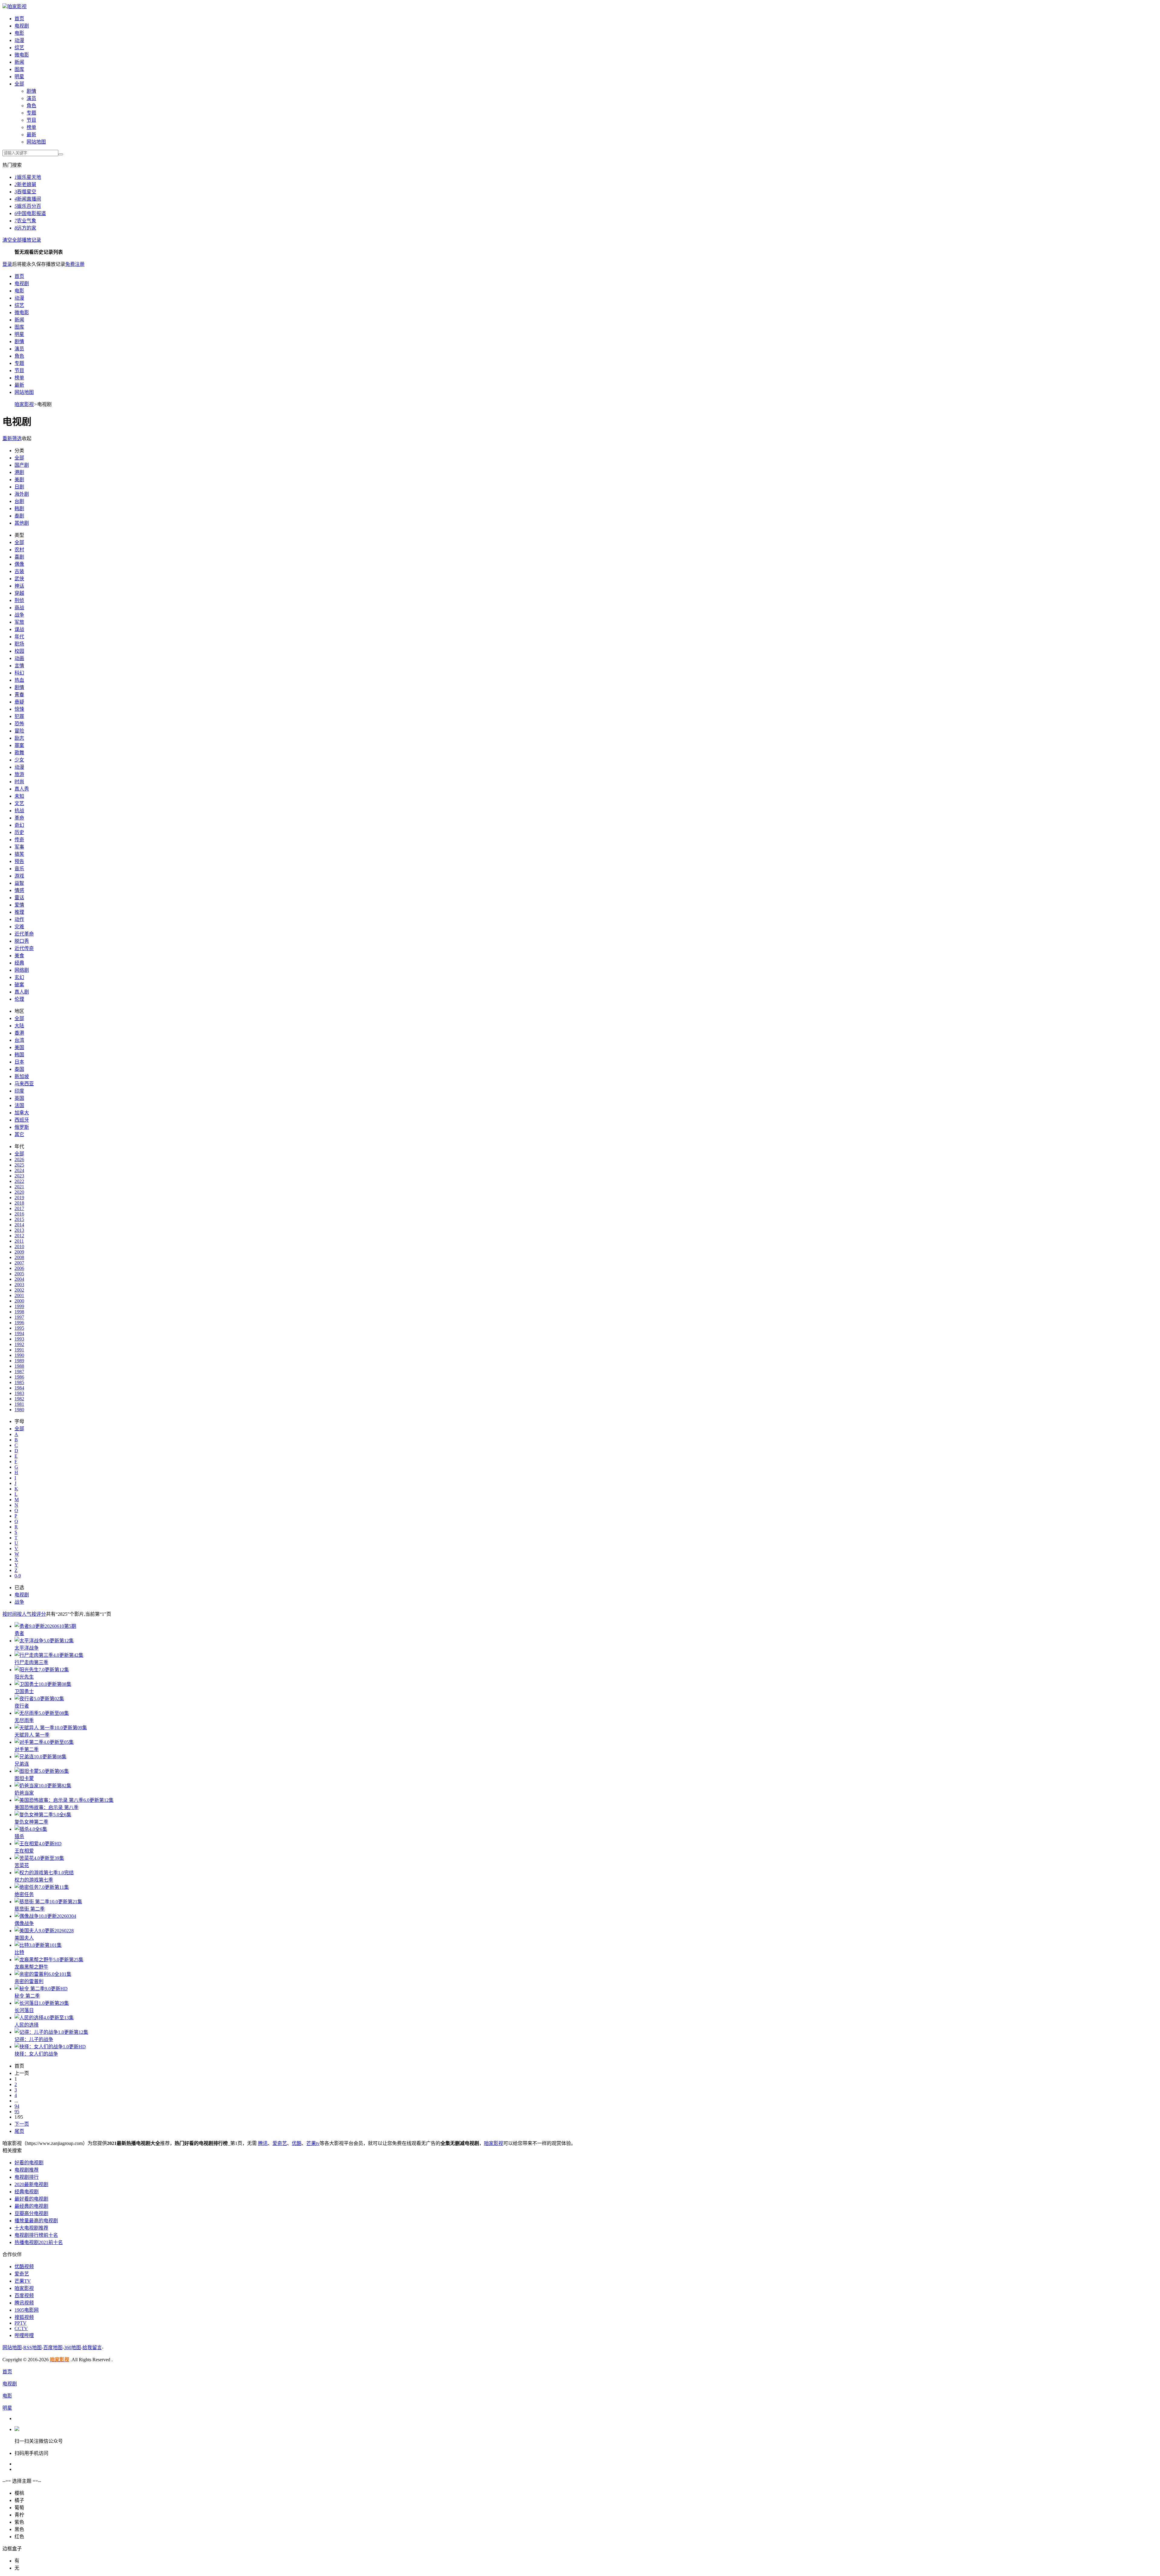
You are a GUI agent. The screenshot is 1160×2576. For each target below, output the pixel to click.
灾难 (19, 927)
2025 (19, 1165)
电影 (19, 33)
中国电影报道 (30, 213)
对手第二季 (27, 1749)
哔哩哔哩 (24, 2335)
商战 (19, 608)
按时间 (10, 1614)
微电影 (22, 55)
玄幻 (19, 977)
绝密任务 (24, 1894)
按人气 (24, 1614)
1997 (19, 1317)
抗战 (19, 811)
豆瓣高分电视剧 (31, 2213)
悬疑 (19, 702)
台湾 (19, 1040)
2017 (19, 1208)
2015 (19, 1219)
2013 (19, 1230)
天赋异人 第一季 (32, 1735)
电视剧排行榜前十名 (36, 2235)
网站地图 (36, 142)
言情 (19, 666)
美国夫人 (24, 1938)
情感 (19, 890)
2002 (19, 1290)
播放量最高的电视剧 (36, 2221)
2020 (19, 1192)
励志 (19, 738)
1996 (19, 1323)
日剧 (19, 487)
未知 (19, 796)
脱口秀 (22, 941)
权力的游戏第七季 (34, 1880)
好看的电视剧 (29, 2163)
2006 (19, 1268)
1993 (19, 1339)
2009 (19, 1252)
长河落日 (24, 2010)
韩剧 (19, 509)
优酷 (297, 2143)
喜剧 (19, 557)
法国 (19, 1105)
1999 (19, 1306)
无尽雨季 (24, 1720)
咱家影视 (17, 6)
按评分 (39, 1614)
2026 (19, 1159)
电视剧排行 (27, 2177)
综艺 (19, 48)
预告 (19, 861)
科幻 (19, 673)
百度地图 (53, 2347)
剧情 (31, 91)
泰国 (19, 1069)
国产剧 (22, 465)
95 (17, 2112)
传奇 (19, 840)
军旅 (19, 622)
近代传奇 (24, 948)
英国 (19, 1098)
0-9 (18, 1576)
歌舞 (19, 753)
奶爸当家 (24, 1793)
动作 (19, 919)
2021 (19, 1187)
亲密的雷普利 (29, 1981)
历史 (19, 832)
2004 (19, 1279)
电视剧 (22, 26)
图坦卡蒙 (24, 1778)
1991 (19, 1350)
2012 (19, 1236)
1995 (19, 1328)
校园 (19, 651)
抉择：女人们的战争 (36, 2054)
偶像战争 (24, 1923)
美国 (19, 1047)
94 (17, 2106)
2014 (19, 1225)
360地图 (72, 2347)
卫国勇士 (24, 1691)
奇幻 (19, 825)
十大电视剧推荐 (31, 2228)
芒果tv (313, 2143)
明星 (19, 77)
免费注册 (75, 264)
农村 (19, 550)
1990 (19, 1355)
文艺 (19, 803)
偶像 (19, 564)
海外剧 (22, 494)
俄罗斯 (22, 1127)
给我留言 (92, 2347)
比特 (19, 1952)
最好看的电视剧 (31, 2199)
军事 (19, 847)
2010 (19, 1246)
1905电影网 (27, 2310)
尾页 (19, 2131)
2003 (19, 1285)
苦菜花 (22, 1865)
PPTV (21, 2323)
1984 (19, 1388)
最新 (31, 135)
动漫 (19, 40)
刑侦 (19, 600)
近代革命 (24, 934)
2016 (19, 1214)
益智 (19, 883)
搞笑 (19, 854)
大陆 (19, 1026)
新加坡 (22, 1076)
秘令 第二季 (27, 1996)
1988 (19, 1366)
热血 (19, 680)
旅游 (19, 774)
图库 (19, 69)
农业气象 (25, 221)
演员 (31, 98)
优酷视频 (24, 2267)
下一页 (22, 2124)
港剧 (19, 472)
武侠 (19, 579)
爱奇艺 (280, 2143)
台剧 (19, 501)
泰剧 (19, 516)
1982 (19, 1399)
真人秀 (22, 789)
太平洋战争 (27, 1648)
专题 (31, 113)
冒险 (19, 731)
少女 (19, 760)
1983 (19, 1393)
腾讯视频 (24, 2303)
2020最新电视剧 (31, 2184)
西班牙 (22, 1120)
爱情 (19, 905)
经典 (19, 963)
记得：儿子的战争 (34, 2039)
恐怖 (19, 724)
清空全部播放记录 (22, 240)
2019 (19, 1198)
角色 (31, 106)
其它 (19, 1134)
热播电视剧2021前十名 (39, 2242)
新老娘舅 (25, 184)
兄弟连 (22, 1764)
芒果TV (23, 2281)
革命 (19, 818)
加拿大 (22, 1113)
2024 (19, 1170)
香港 (19, 1033)
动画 (19, 658)
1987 (19, 1372)
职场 (19, 644)
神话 (19, 586)
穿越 (19, 593)
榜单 (31, 127)
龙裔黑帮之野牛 (31, 1967)
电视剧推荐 (27, 2170)
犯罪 (19, 716)
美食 (19, 956)
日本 (19, 1062)
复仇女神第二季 (31, 1822)
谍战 (19, 629)
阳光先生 (24, 1677)
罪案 (19, 745)
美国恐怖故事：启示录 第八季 (47, 1807)
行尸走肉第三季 (31, 1662)
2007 (19, 1263)
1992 (19, 1344)
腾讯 (263, 2143)
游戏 (19, 876)
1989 (19, 1361)
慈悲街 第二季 (30, 1909)
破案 (19, 985)
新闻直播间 (28, 199)
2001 (19, 1295)
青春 (19, 695)
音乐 (19, 869)
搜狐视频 (24, 2317)
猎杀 (19, 1836)
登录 (7, 264)
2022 (19, 1181)
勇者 (19, 1633)
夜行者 (22, 1706)
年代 (19, 637)
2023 (19, 1176)
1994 (19, 1333)
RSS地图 (32, 2347)
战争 (19, 615)
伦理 (19, 999)
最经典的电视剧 (31, 2206)
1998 (19, 1312)
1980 (19, 1410)
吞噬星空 (25, 192)
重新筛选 (12, 438)
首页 (19, 19)
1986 (19, 1377)
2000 (19, 1301)
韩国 (19, 1055)
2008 (19, 1257)
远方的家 (25, 228)
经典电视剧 (27, 2192)
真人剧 (22, 992)
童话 (19, 898)
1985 (19, 1382)
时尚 (19, 782)
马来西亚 (24, 1084)
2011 (19, 1241)
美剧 (19, 480)
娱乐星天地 (28, 177)
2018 (19, 1203)
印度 (19, 1091)
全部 (19, 84)
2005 (19, 1274)
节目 (31, 120)
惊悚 (19, 709)
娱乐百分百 (28, 206)
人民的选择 (27, 2025)
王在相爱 (24, 1851)
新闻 (19, 62)
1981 (19, 1404)
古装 (19, 571)
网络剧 (22, 970)
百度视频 (24, 2296)
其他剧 (22, 523)
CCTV (21, 2328)
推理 (19, 912)
